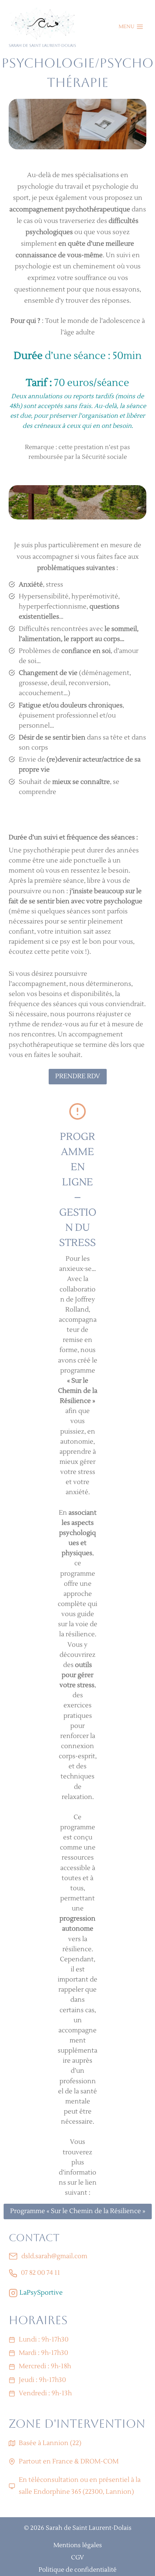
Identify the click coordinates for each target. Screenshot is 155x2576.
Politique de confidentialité (77, 2570)
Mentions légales (78, 2545)
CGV (77, 2558)
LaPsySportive (41, 2293)
